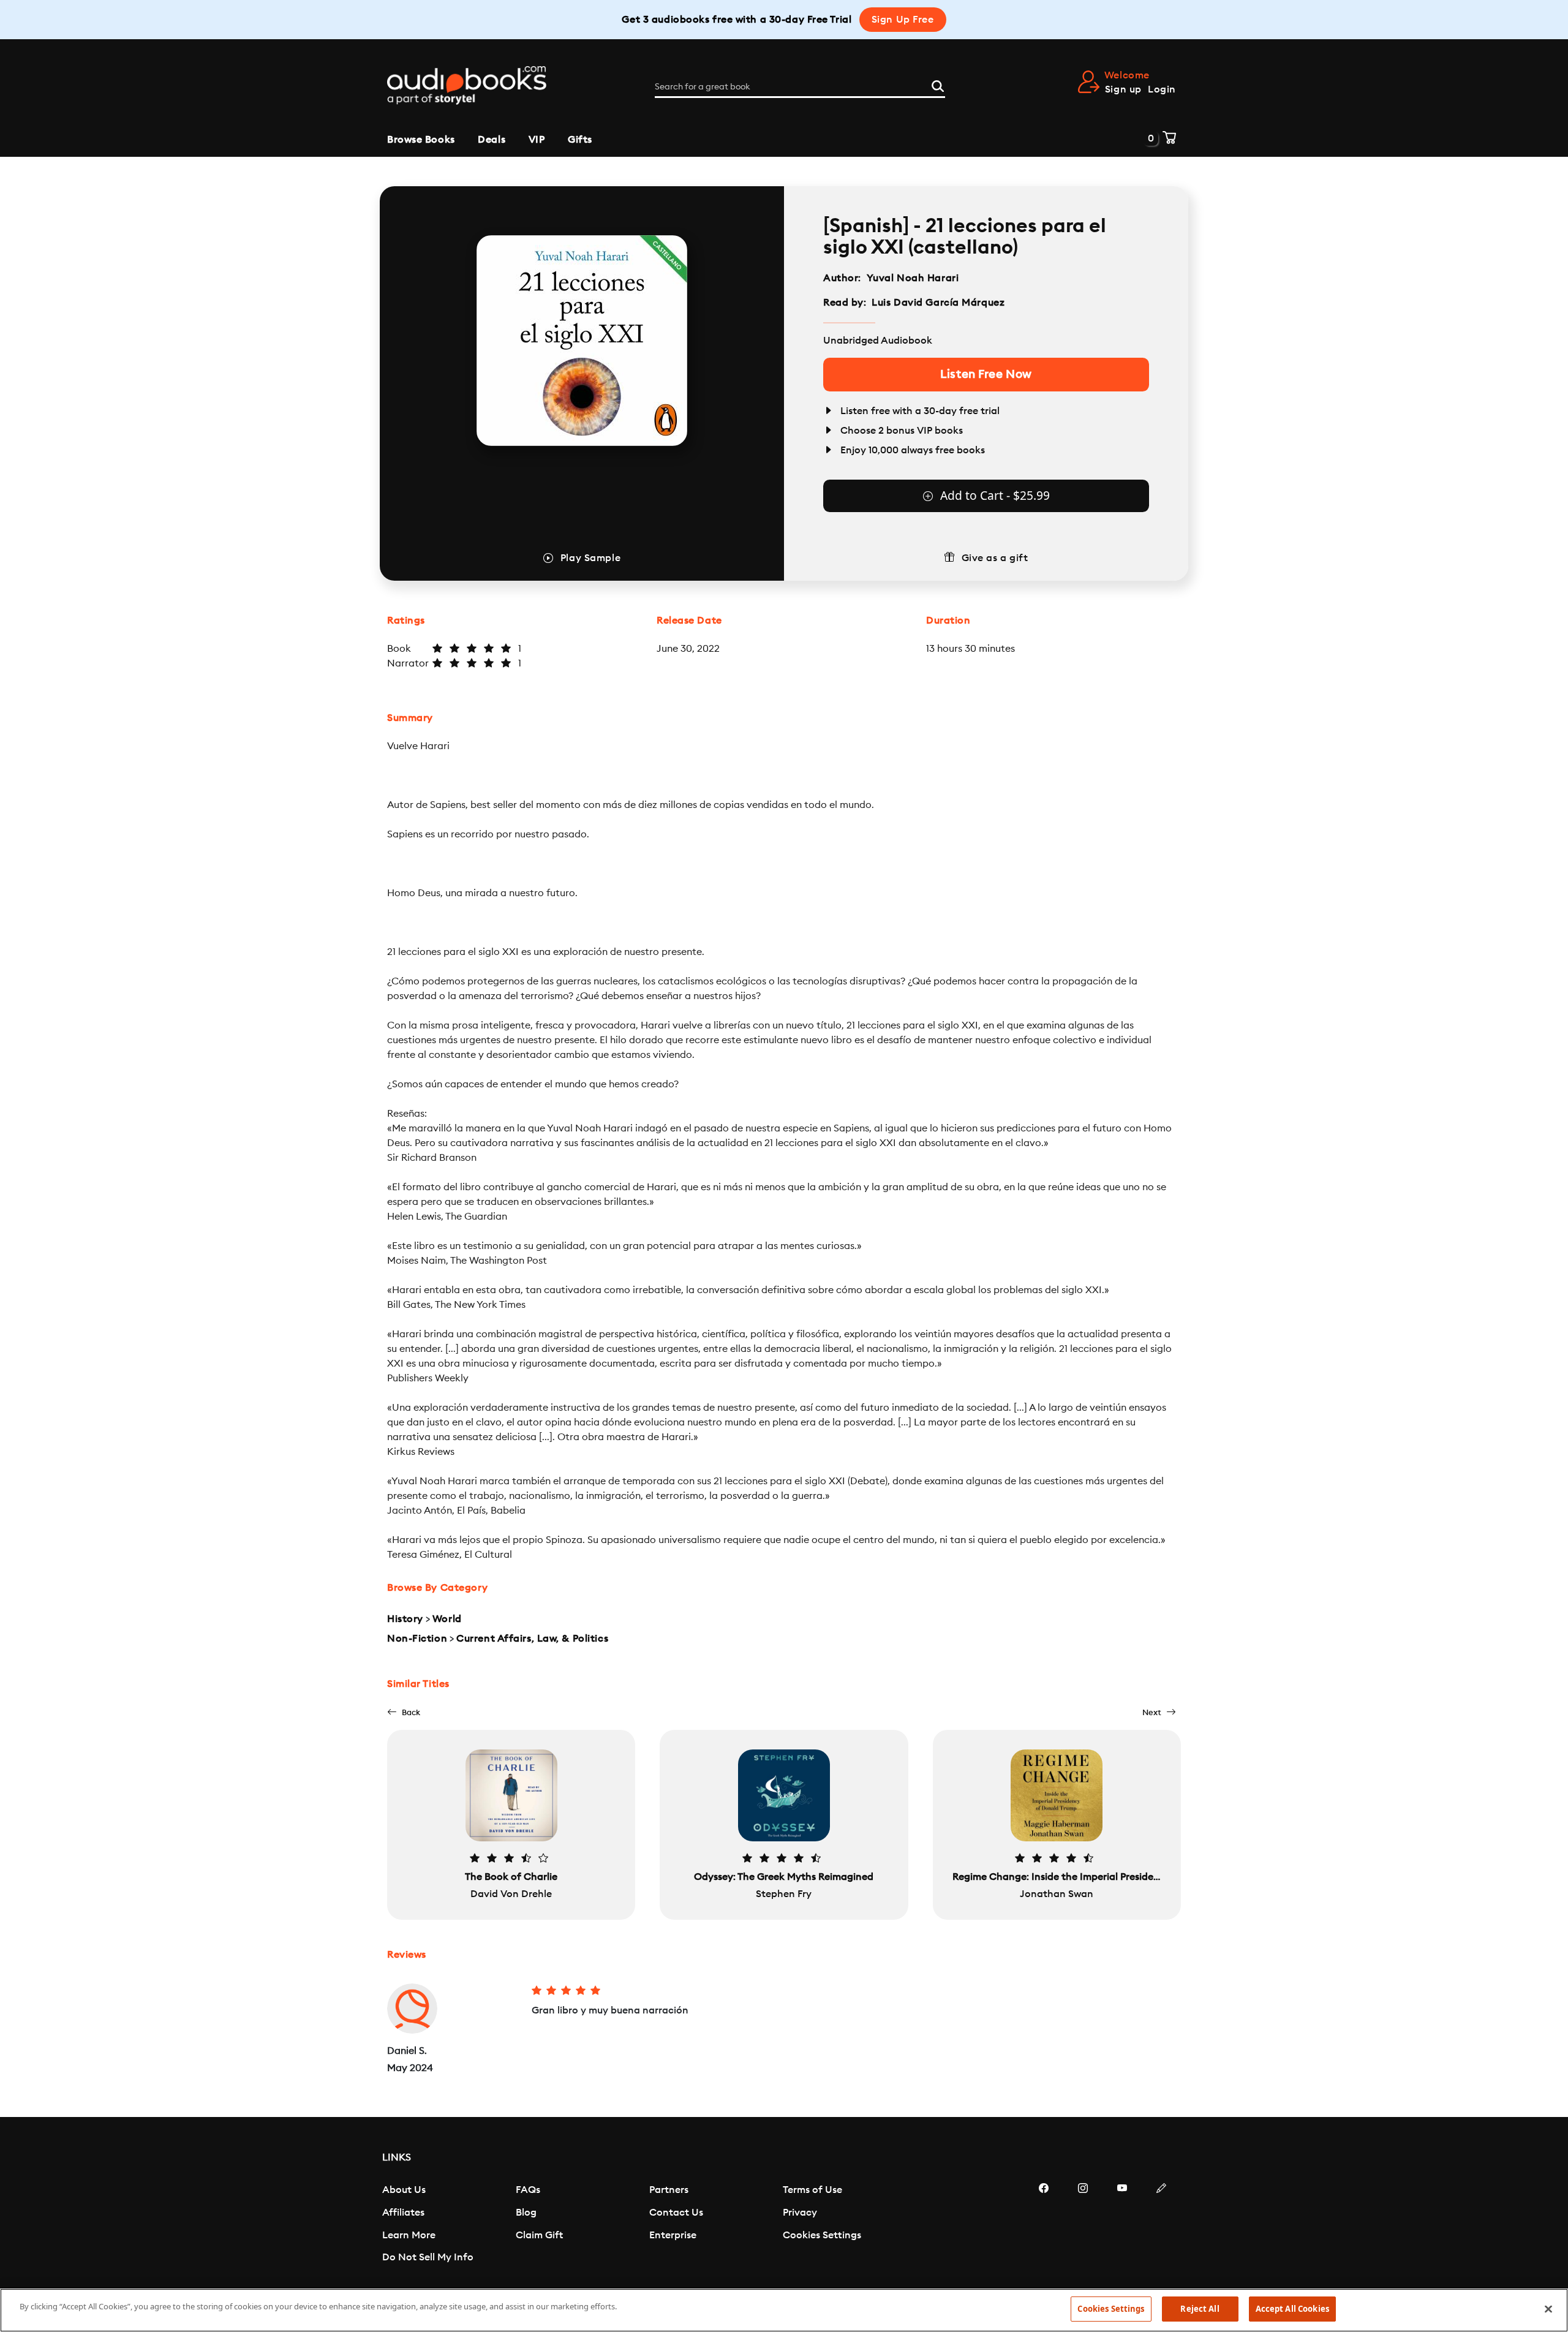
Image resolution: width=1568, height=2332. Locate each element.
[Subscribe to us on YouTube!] (1122, 2225)
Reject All (1200, 2309)
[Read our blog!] (1161, 2225)
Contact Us (676, 2213)
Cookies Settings (822, 2235)
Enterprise (673, 2235)
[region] (784, 2310)
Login (1162, 89)
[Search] (938, 85)
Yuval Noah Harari (913, 278)
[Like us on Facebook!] (1044, 2225)
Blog (526, 2213)
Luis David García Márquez (938, 303)
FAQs (528, 2190)
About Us (404, 2190)
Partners (669, 2190)
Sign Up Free (903, 20)
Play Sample (590, 558)
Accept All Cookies (1292, 2309)
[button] (404, 1712)
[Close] (1548, 2309)
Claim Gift (539, 2235)
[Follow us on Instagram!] (1083, 2225)
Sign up (1123, 89)
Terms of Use (812, 2190)
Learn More (409, 2235)
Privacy (800, 2213)
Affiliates (403, 2213)
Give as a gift (995, 558)
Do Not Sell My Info (428, 2257)
